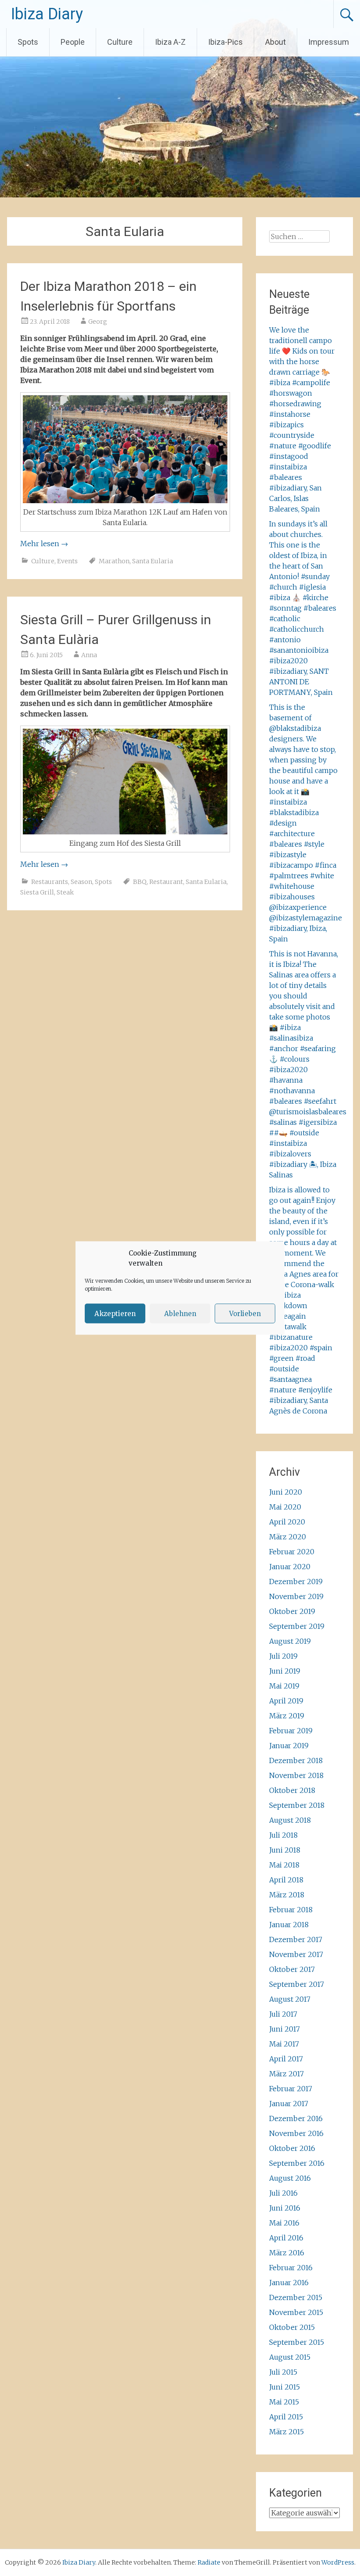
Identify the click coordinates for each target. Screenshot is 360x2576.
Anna (89, 655)
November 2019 (296, 1596)
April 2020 (287, 1522)
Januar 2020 (290, 1567)
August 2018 (290, 1820)
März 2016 (287, 2253)
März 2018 (287, 1895)
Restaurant (166, 882)
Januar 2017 (289, 2104)
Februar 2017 (291, 2089)
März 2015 (286, 2432)
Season (81, 882)
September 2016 (297, 2163)
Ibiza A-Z (170, 42)
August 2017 (290, 1999)
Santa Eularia (153, 561)
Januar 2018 (289, 1925)
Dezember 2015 (296, 2297)
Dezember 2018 (296, 1760)
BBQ (140, 882)
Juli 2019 (283, 1656)
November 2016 (296, 2133)
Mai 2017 (284, 2044)
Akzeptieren (115, 1313)
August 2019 (290, 1641)
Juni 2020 (286, 1492)
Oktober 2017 (292, 1969)
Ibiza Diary (47, 14)
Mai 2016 (284, 2223)
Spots (28, 42)
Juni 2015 (284, 2387)
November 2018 (296, 1775)
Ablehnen (180, 1313)
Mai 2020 (285, 1507)
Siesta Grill (37, 892)
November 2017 (296, 1954)
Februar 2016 (291, 2268)
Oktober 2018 (292, 1790)
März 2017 (286, 2074)
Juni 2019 (285, 1671)
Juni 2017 (284, 2029)
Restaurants (50, 882)
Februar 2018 (291, 1910)
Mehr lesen (44, 544)
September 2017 (297, 1984)
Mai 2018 (284, 1865)
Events (67, 561)
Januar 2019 (289, 1746)
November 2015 (296, 2312)
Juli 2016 (283, 2193)
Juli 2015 (283, 2372)
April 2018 (286, 1880)
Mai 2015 (284, 2402)
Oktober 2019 (292, 1611)
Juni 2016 (285, 2208)
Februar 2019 (291, 1731)
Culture (120, 42)
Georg (98, 322)
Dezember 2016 (296, 2118)
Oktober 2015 (292, 2327)
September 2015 (297, 2342)
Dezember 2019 (296, 1581)
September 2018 (297, 1805)
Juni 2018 (285, 1850)
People (73, 42)
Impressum (329, 42)
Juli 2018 (283, 1835)
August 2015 (290, 2357)
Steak (65, 892)
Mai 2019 (284, 1686)
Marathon (114, 561)
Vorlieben (245, 1313)
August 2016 (290, 2178)
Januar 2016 (289, 2283)
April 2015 (286, 2417)
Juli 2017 (283, 2014)
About (275, 42)
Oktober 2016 (292, 2148)
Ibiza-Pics (225, 42)
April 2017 (286, 2059)
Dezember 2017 (296, 1939)
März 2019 (287, 1716)
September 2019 (297, 1626)
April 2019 (286, 1701)
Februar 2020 (292, 1552)
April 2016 (286, 2238)
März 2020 (288, 1537)
